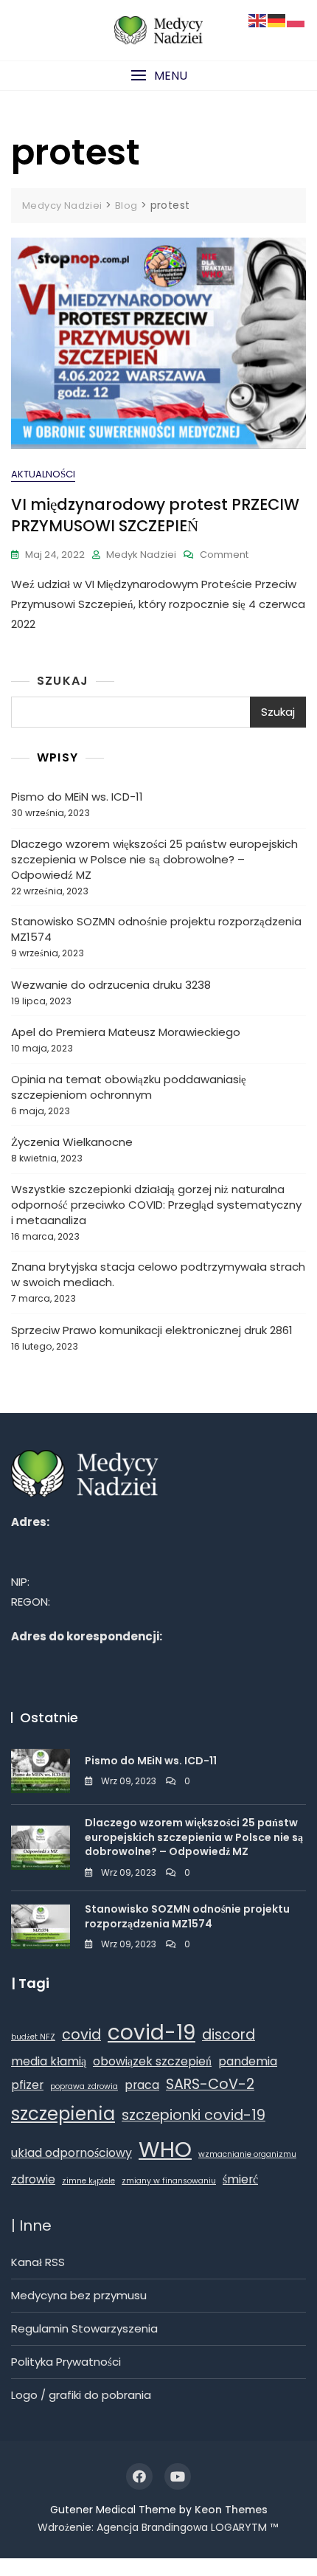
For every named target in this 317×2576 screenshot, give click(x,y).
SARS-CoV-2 (210, 2084)
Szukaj (63, 681)
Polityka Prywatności (66, 2362)
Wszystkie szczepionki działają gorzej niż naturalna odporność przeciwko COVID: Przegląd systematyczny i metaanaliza (156, 1205)
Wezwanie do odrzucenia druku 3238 (111, 985)
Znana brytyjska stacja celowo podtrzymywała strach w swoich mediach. (158, 1274)
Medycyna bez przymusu (79, 2295)
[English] (258, 20)
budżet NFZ (33, 2037)
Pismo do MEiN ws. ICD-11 (77, 797)
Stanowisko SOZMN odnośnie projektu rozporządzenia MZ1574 (156, 929)
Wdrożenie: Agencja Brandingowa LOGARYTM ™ (158, 2527)
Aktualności (43, 474)
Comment (224, 555)
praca (142, 2085)
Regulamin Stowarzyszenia (84, 2328)
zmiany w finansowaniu (169, 2181)
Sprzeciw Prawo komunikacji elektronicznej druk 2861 (152, 1330)
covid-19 (151, 2033)
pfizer (27, 2085)
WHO (165, 2149)
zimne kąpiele (88, 2181)
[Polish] (296, 20)
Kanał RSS (38, 2262)
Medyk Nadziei (141, 555)
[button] (158, 76)
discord (229, 2035)
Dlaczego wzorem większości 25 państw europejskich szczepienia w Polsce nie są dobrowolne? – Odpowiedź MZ (154, 859)
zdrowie (33, 2179)
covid (81, 2035)
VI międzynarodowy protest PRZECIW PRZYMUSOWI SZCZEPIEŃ (155, 515)
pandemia (248, 2061)
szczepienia (63, 2114)
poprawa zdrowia (84, 2086)
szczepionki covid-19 (194, 2115)
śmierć (240, 2179)
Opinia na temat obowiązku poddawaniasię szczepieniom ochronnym (129, 1087)
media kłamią (49, 2061)
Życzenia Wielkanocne (72, 1142)
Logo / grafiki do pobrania (81, 2395)
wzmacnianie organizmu (247, 2154)
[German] (277, 20)
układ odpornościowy (72, 2153)
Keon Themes (231, 2510)
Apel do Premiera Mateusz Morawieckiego (126, 1032)
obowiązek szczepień (152, 2061)
